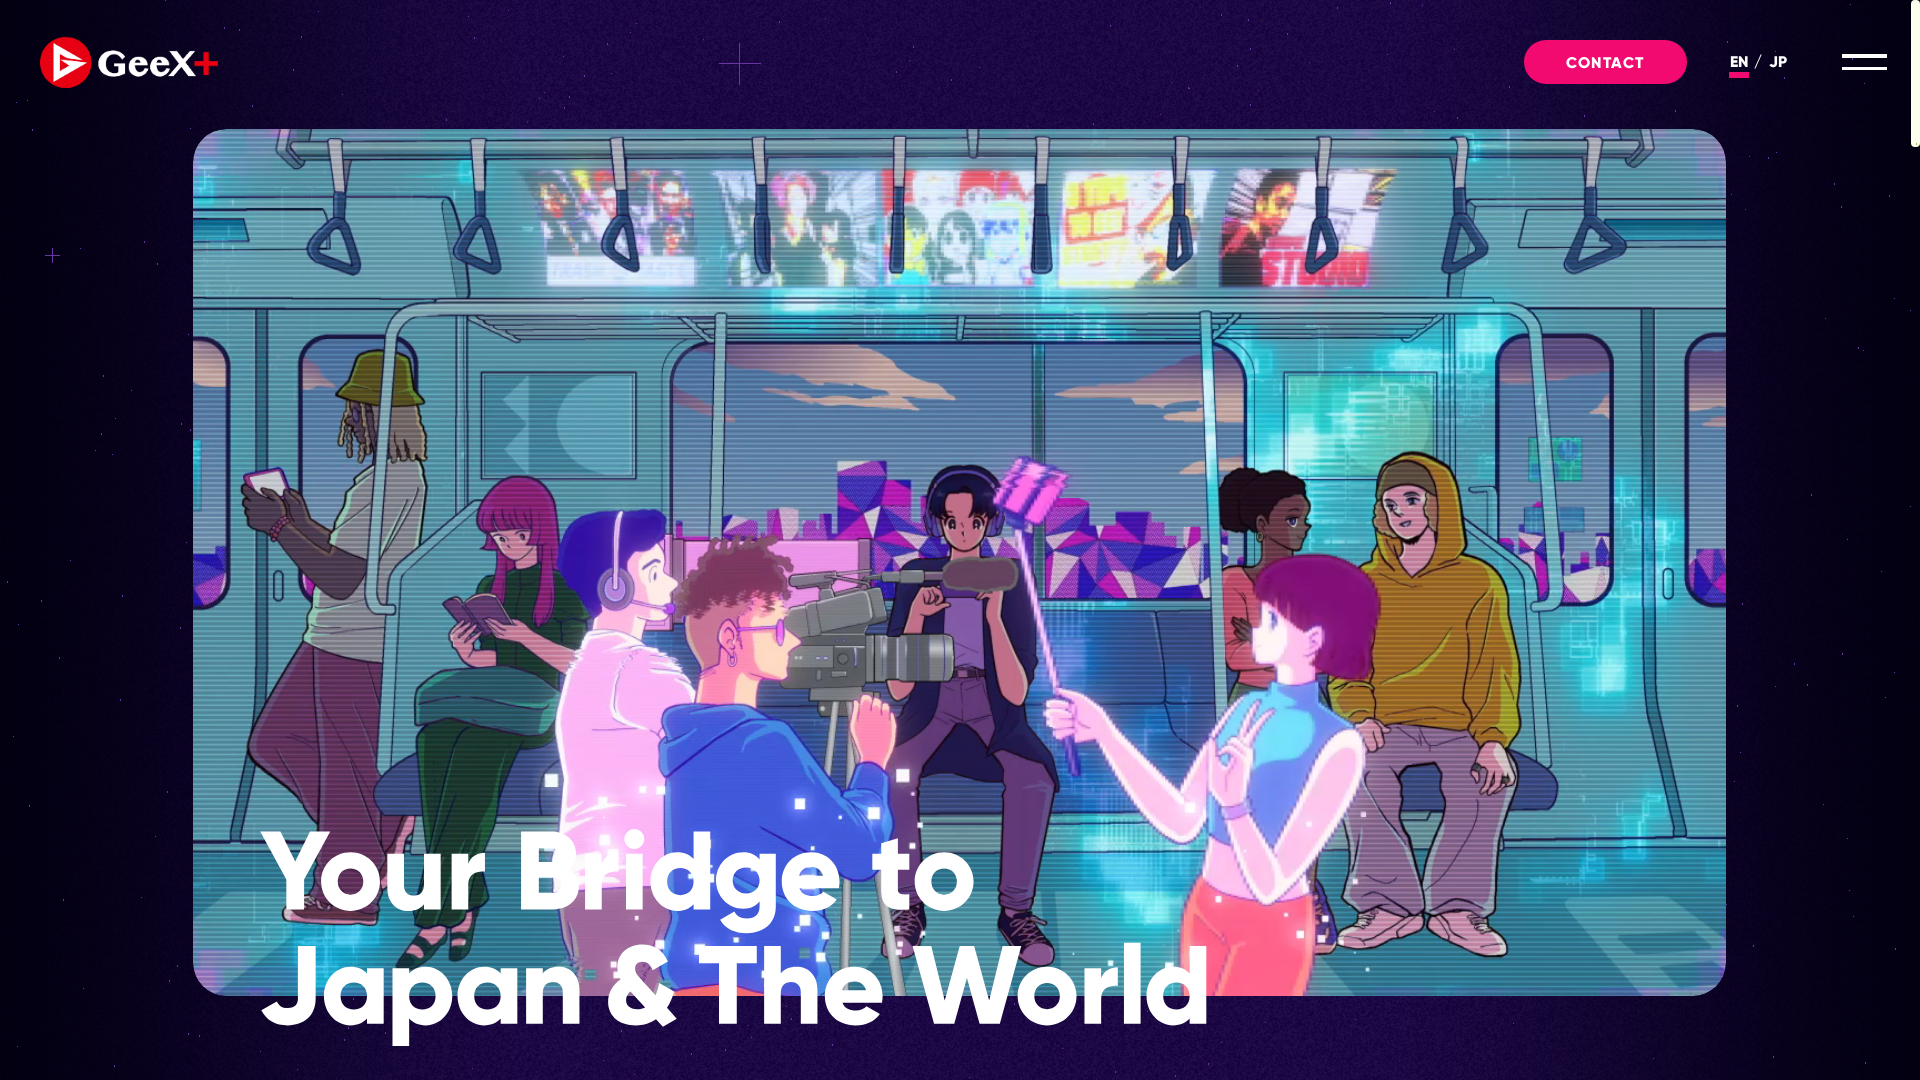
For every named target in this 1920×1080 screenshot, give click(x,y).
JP (1778, 62)
